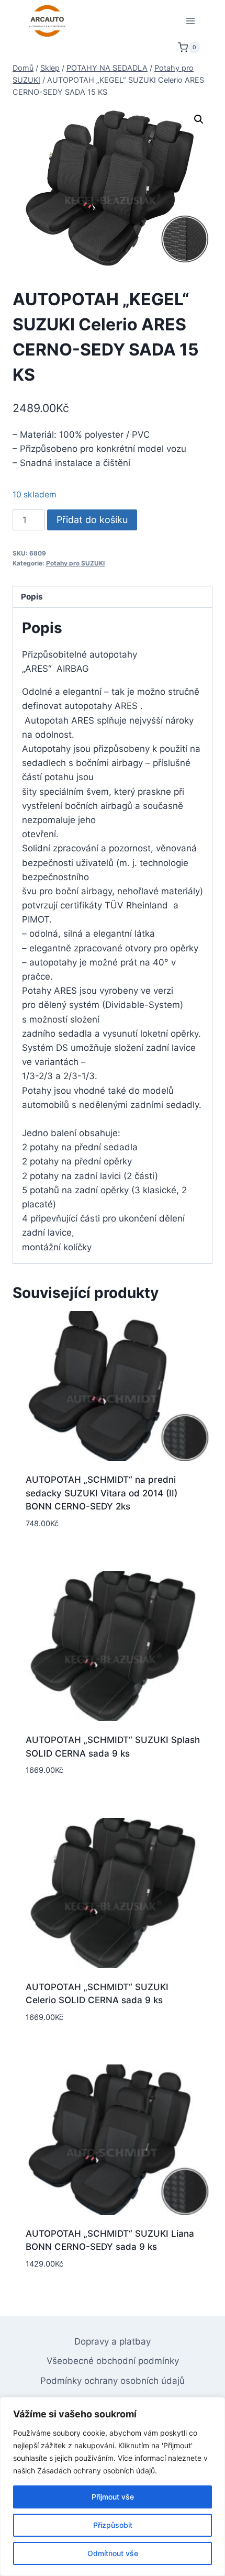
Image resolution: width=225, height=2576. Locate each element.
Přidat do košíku (92, 520)
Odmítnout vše (113, 2553)
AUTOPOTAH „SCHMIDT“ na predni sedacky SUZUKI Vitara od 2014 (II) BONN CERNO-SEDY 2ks (102, 1493)
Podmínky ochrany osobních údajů (113, 2381)
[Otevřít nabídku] (190, 21)
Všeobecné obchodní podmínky (113, 2361)
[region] (113, 2486)
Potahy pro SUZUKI (75, 563)
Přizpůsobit (113, 2525)
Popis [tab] (32, 597)
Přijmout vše (113, 2497)
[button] (199, 119)
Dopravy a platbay (113, 2341)
